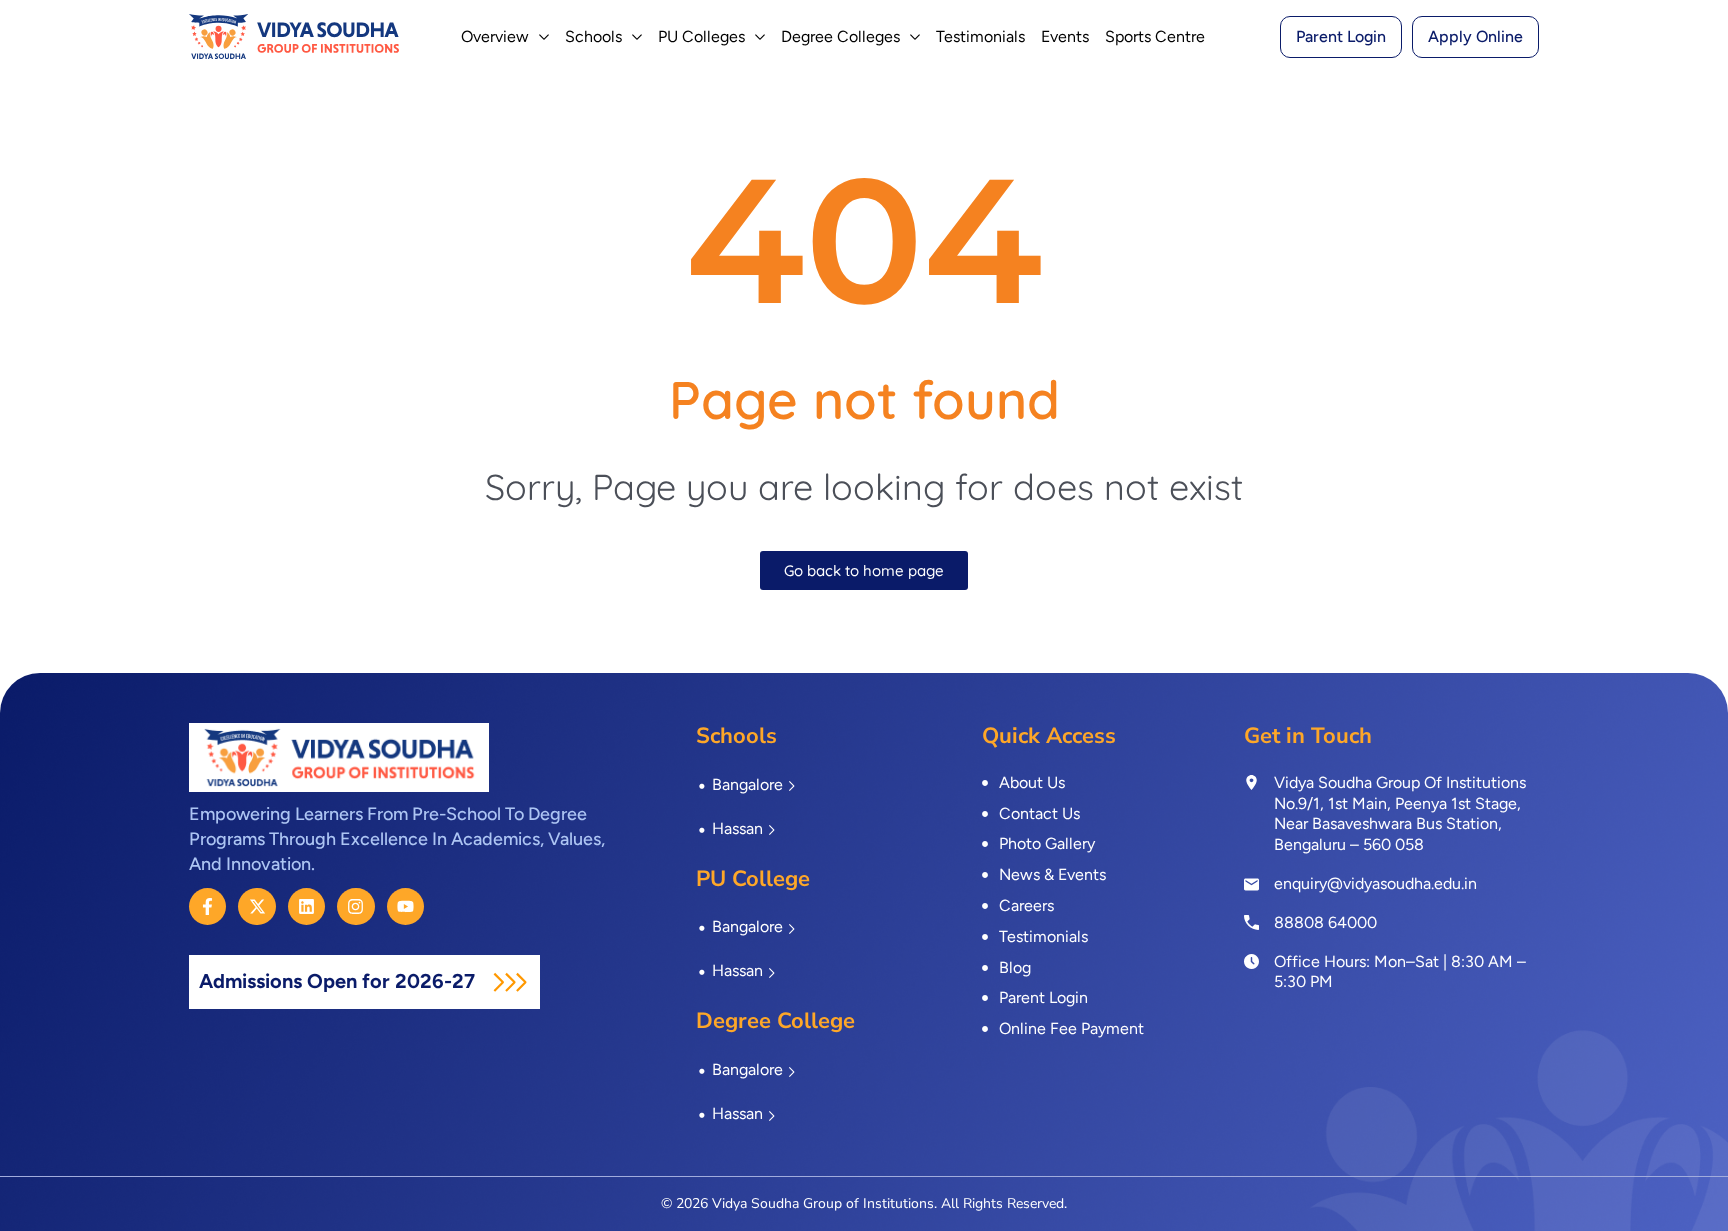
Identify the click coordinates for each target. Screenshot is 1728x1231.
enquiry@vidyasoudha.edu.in (1375, 883)
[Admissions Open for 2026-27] (510, 982)
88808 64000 (1325, 922)
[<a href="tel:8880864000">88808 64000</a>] (1251, 922)
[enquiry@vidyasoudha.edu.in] (1251, 884)
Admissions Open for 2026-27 (339, 981)
